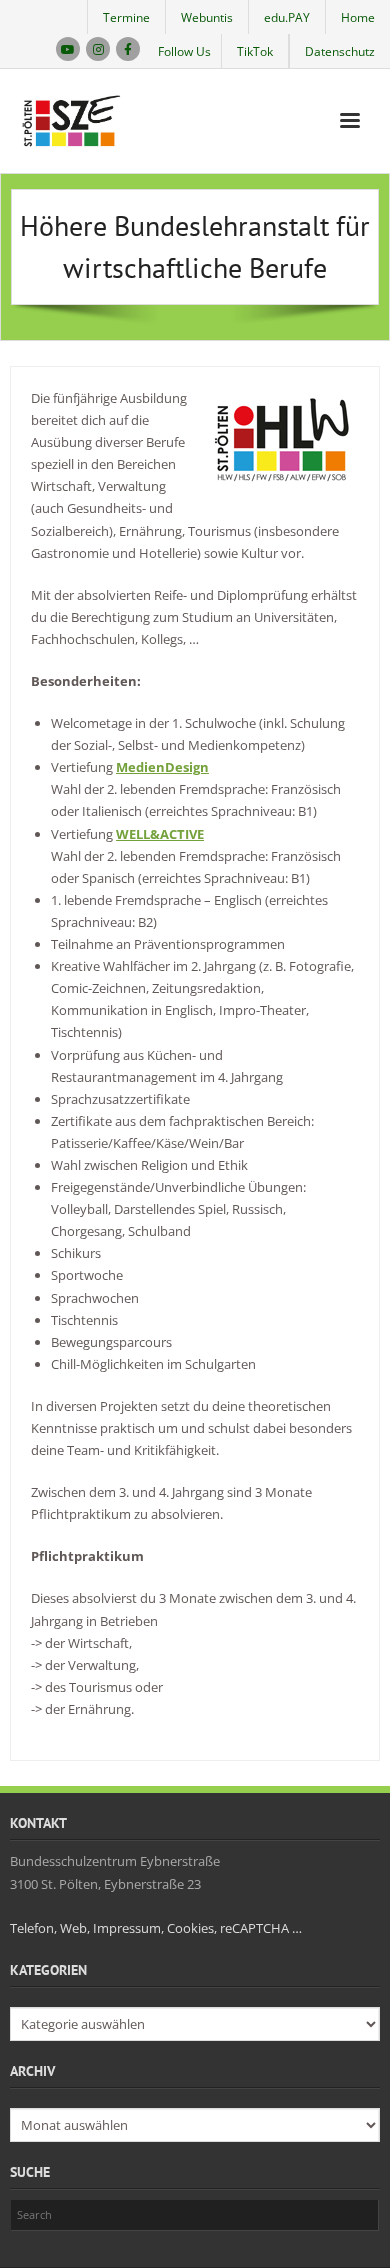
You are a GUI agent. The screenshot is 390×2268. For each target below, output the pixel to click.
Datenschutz (340, 51)
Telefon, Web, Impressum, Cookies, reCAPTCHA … (156, 1928)
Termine (126, 17)
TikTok (255, 51)
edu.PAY (287, 17)
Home (358, 17)
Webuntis (207, 17)
